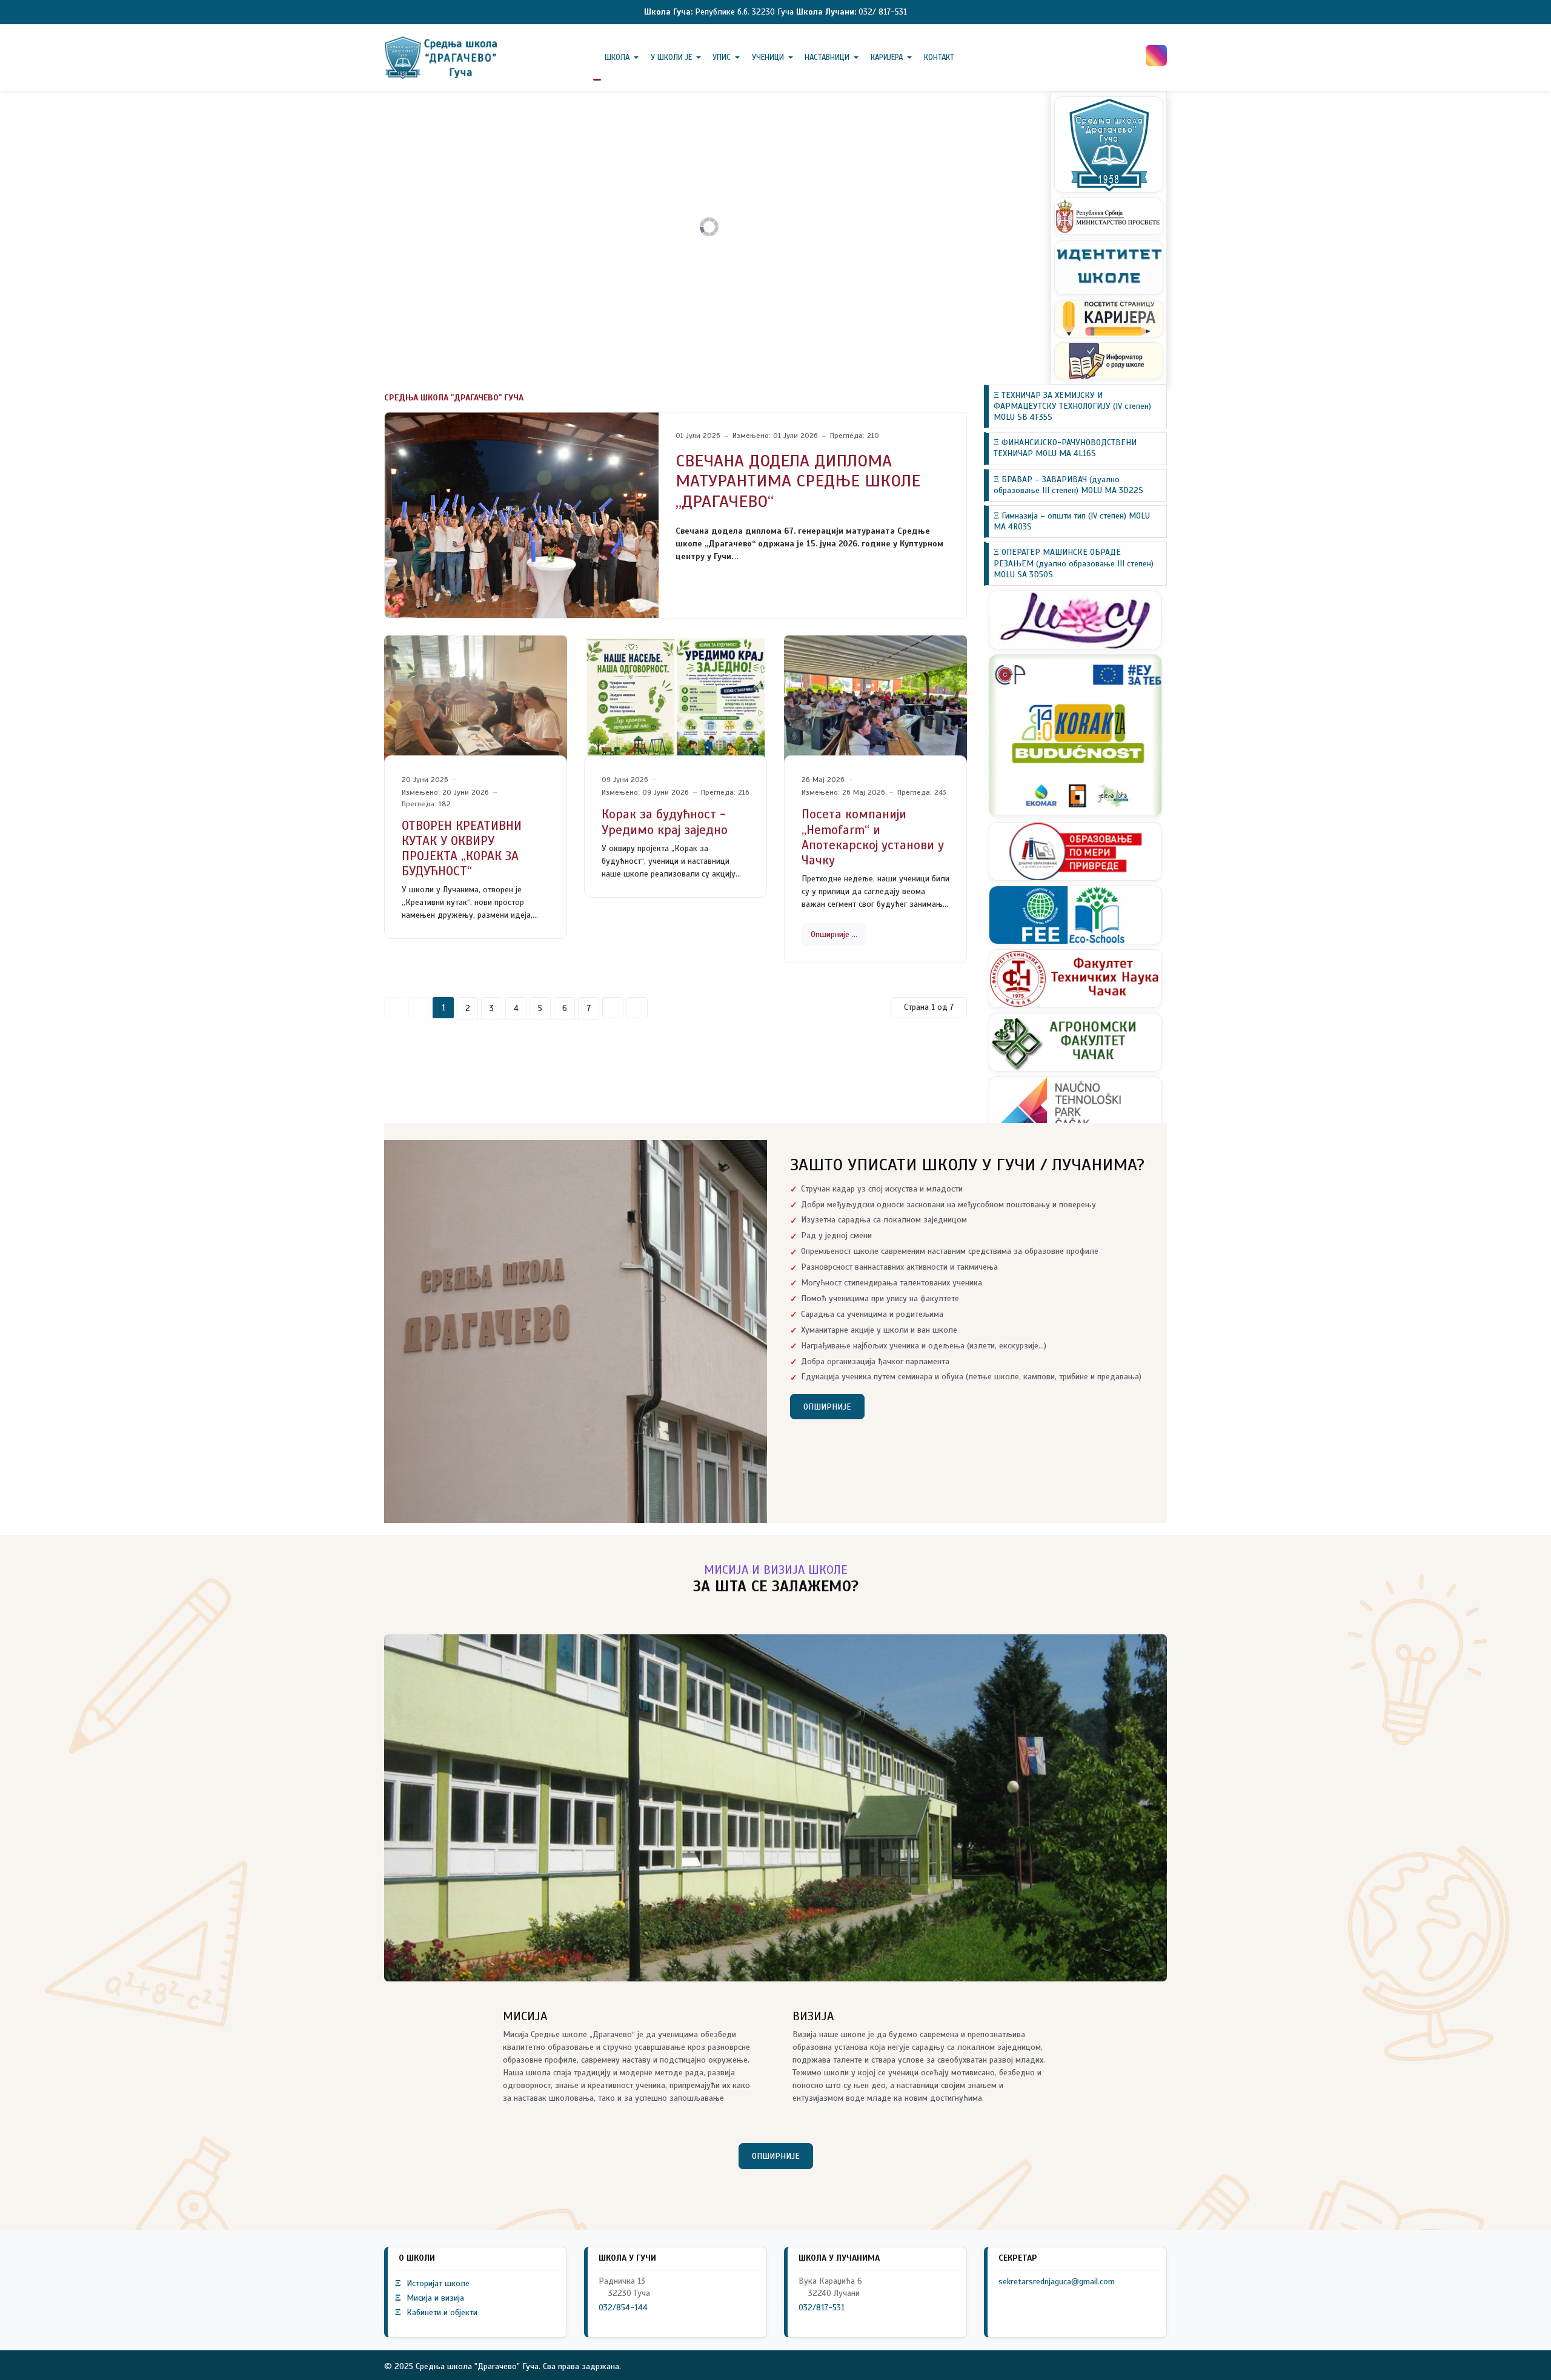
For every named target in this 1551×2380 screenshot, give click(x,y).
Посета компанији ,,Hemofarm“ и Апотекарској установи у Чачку (873, 837)
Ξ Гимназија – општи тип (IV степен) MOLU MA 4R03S (1072, 521)
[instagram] (1156, 55)
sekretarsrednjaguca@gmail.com (1057, 2282)
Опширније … (834, 934)
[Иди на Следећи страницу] (613, 1008)
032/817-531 (822, 2308)
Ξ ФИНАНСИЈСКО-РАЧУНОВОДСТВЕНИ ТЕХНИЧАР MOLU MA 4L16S (1065, 449)
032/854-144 (623, 2308)
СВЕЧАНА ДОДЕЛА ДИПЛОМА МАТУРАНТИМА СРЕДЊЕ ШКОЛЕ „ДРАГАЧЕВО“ (798, 481)
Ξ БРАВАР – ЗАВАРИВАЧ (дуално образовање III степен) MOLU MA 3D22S (1068, 485)
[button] (624, 58)
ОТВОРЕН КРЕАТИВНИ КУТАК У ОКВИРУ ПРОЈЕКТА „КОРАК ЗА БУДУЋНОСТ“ (462, 849)
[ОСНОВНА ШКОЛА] (442, 58)
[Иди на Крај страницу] (637, 1008)
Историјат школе (432, 2283)
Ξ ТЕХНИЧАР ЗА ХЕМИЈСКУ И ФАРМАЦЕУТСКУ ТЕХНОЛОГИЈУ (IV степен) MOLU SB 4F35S (1072, 406)
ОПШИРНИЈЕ (827, 1407)
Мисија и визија (430, 2298)
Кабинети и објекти (436, 2312)
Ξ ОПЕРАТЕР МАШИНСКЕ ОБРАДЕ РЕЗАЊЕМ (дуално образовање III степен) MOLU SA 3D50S (1074, 564)
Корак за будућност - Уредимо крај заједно (665, 822)
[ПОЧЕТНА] (597, 58)
